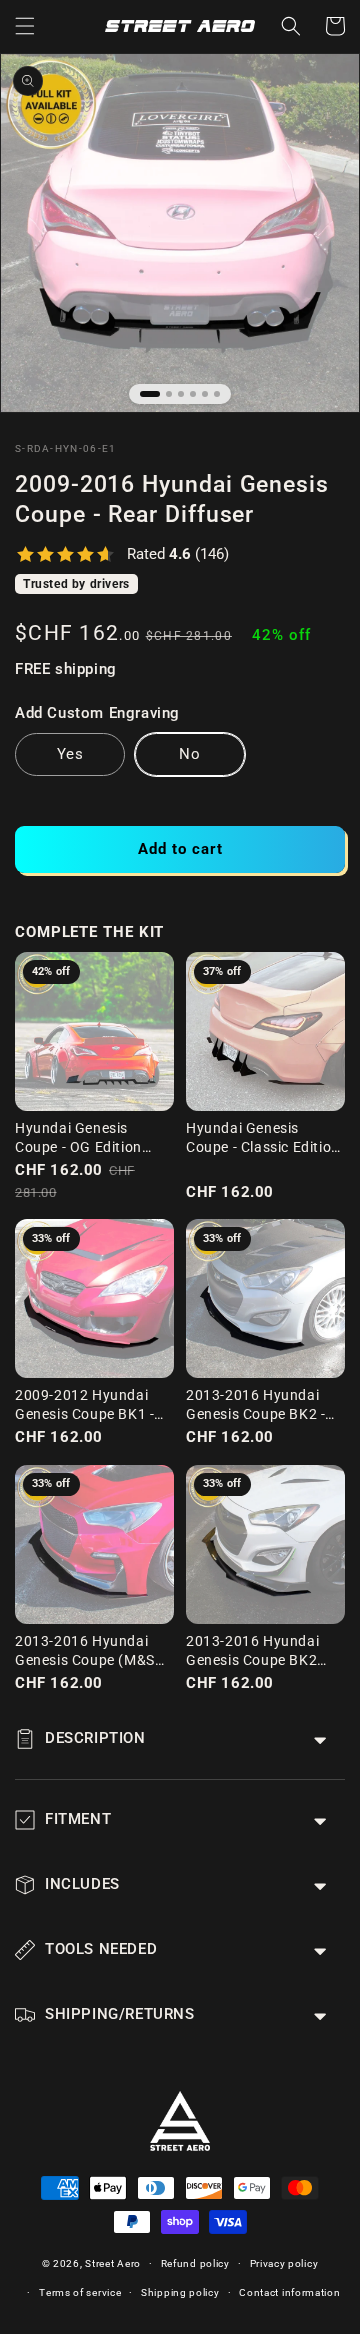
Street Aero (113, 2263)
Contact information (289, 2292)
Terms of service (80, 2292)
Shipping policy (180, 2292)
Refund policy (195, 2263)
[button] (25, 26)
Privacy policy (284, 2263)
